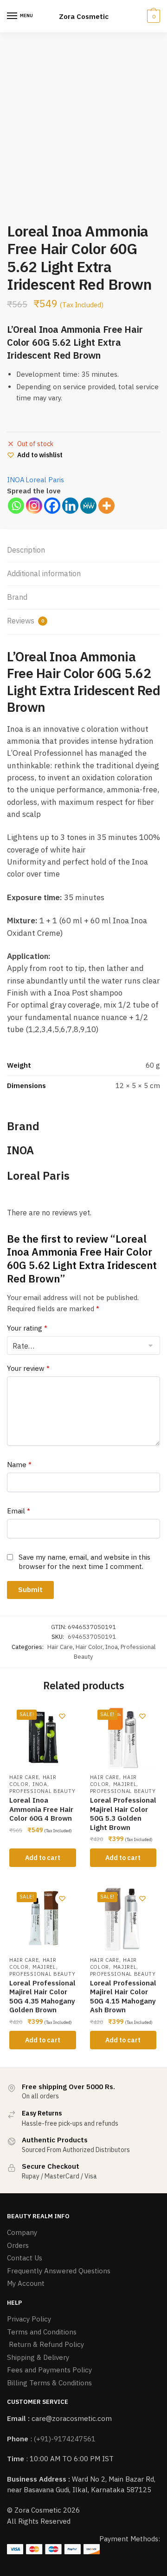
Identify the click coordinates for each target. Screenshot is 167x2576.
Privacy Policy (29, 2319)
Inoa (112, 1647)
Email (19, 1511)
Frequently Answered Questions (59, 2271)
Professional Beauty (42, 1791)
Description (26, 550)
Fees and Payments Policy (49, 2370)
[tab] (83, 551)
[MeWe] (88, 506)
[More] (106, 506)
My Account (26, 2283)
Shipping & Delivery (38, 2357)
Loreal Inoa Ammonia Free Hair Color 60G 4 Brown (41, 1809)
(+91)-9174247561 (65, 2439)
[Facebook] (52, 506)
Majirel (125, 1784)
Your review (28, 1368)
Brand (17, 597)
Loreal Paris (45, 480)
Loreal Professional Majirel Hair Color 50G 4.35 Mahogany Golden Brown (42, 1997)
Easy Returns (42, 2113)
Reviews (26, 621)
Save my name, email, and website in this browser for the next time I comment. (84, 1562)
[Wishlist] (62, 1716)
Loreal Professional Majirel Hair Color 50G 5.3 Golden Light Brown (123, 1814)
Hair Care (60, 1647)
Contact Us (25, 2258)
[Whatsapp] (16, 506)
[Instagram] (34, 506)
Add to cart (43, 1858)
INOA (16, 480)
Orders (18, 2245)
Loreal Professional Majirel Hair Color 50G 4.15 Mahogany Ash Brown (123, 1997)
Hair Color (89, 1647)
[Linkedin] (70, 506)
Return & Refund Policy (45, 2344)
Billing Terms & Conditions (49, 2383)
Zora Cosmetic (84, 16)
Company (22, 2232)
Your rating (27, 1328)
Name (19, 1465)
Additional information (44, 573)
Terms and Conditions (42, 2332)
